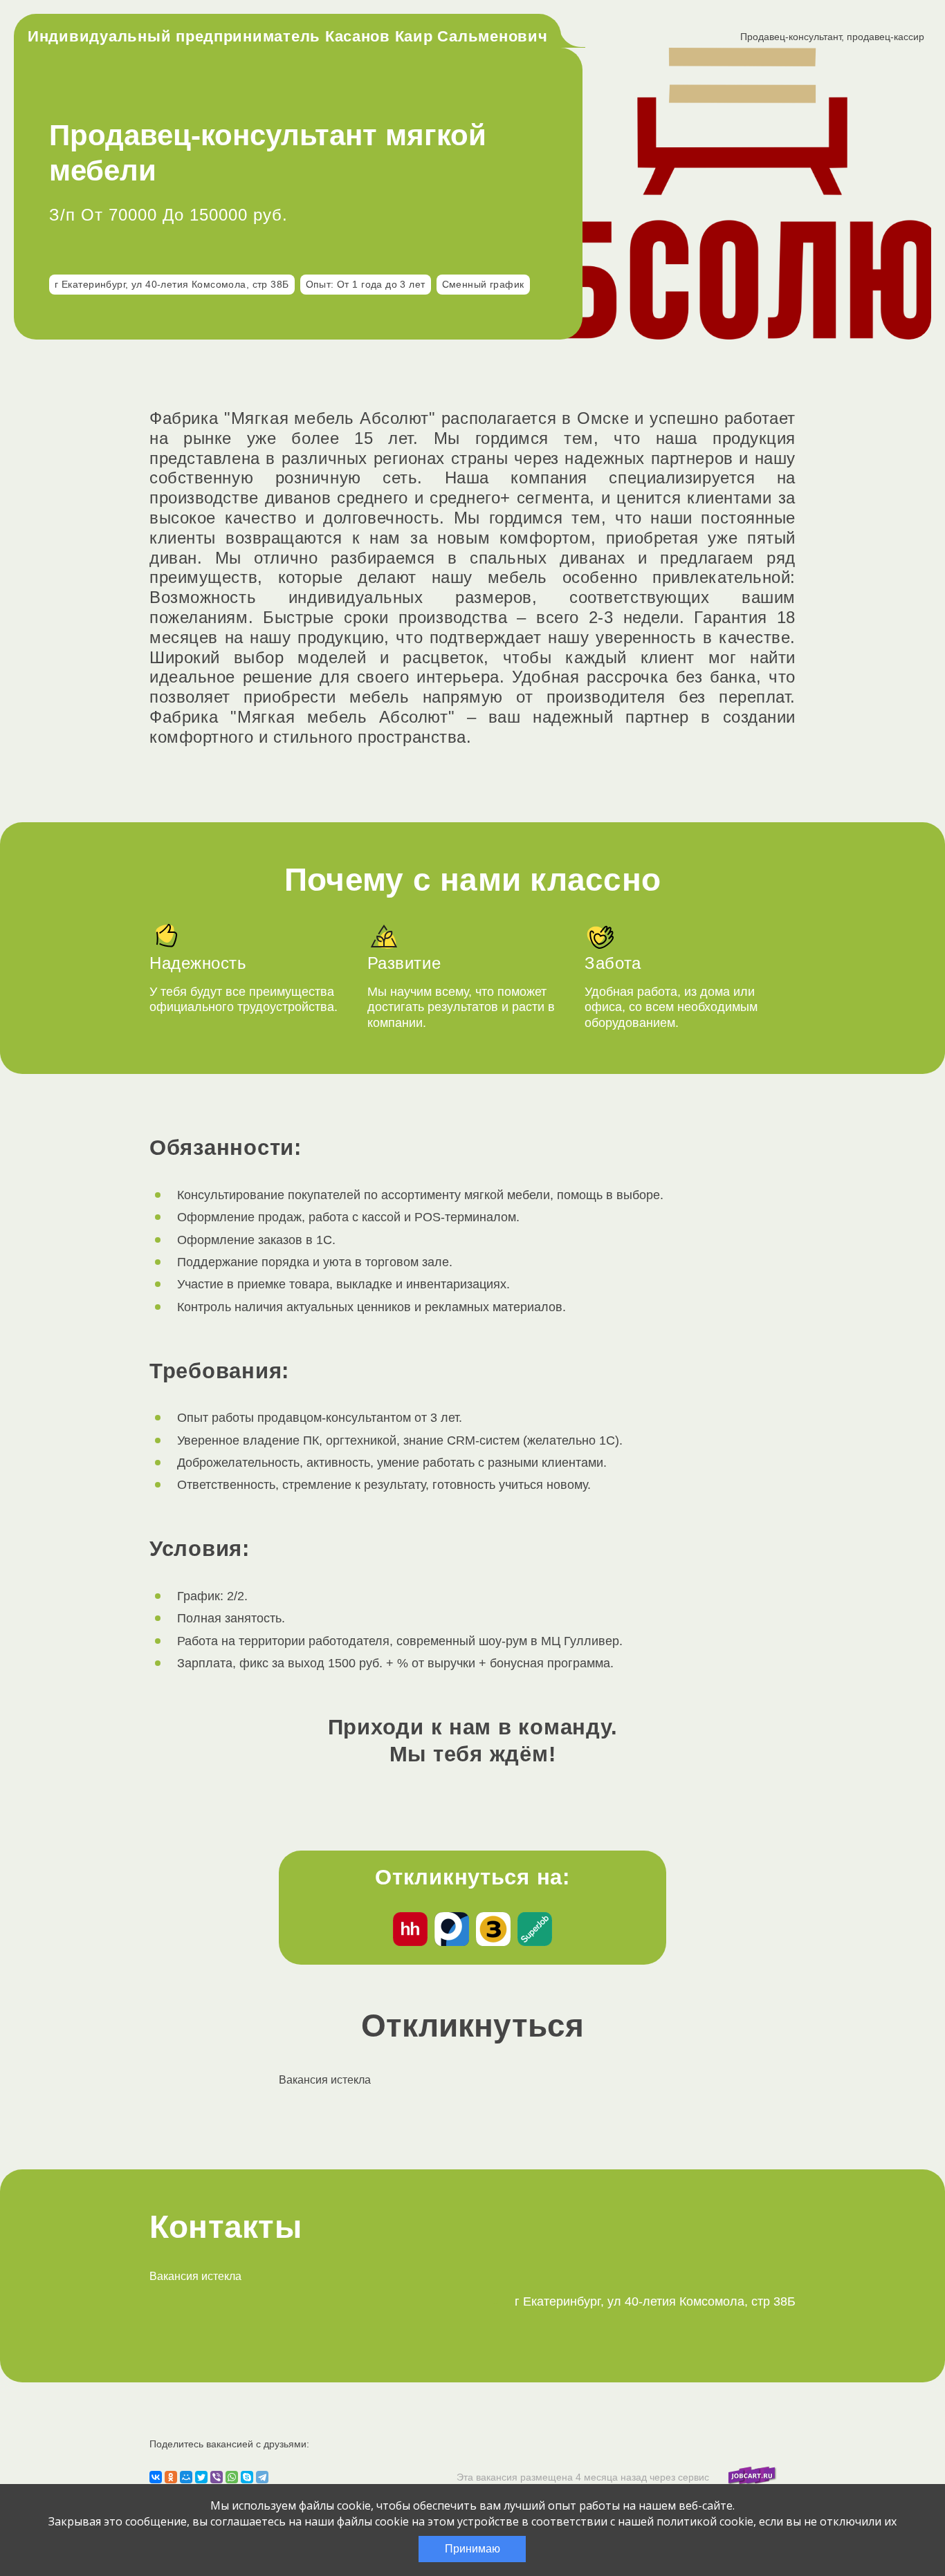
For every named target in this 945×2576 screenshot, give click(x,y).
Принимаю (472, 2549)
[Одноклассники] (171, 2477)
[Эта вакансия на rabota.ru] (452, 1931)
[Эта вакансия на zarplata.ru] (493, 1931)
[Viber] (217, 2477)
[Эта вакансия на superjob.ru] (535, 1931)
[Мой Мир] (186, 2477)
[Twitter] (201, 2477)
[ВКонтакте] (156, 2477)
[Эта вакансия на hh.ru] (410, 1931)
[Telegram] (262, 2477)
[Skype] (247, 2477)
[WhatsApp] (232, 2477)
